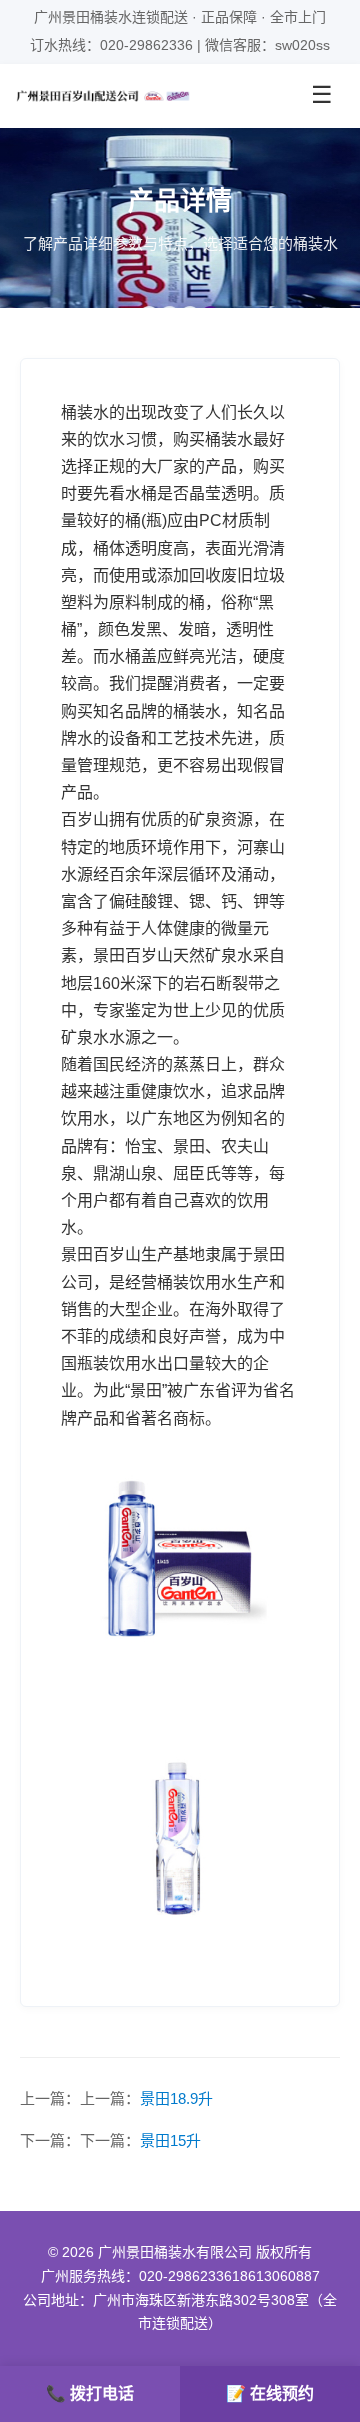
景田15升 (170, 2140)
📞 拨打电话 (90, 2393)
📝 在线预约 (270, 2393)
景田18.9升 (176, 2098)
